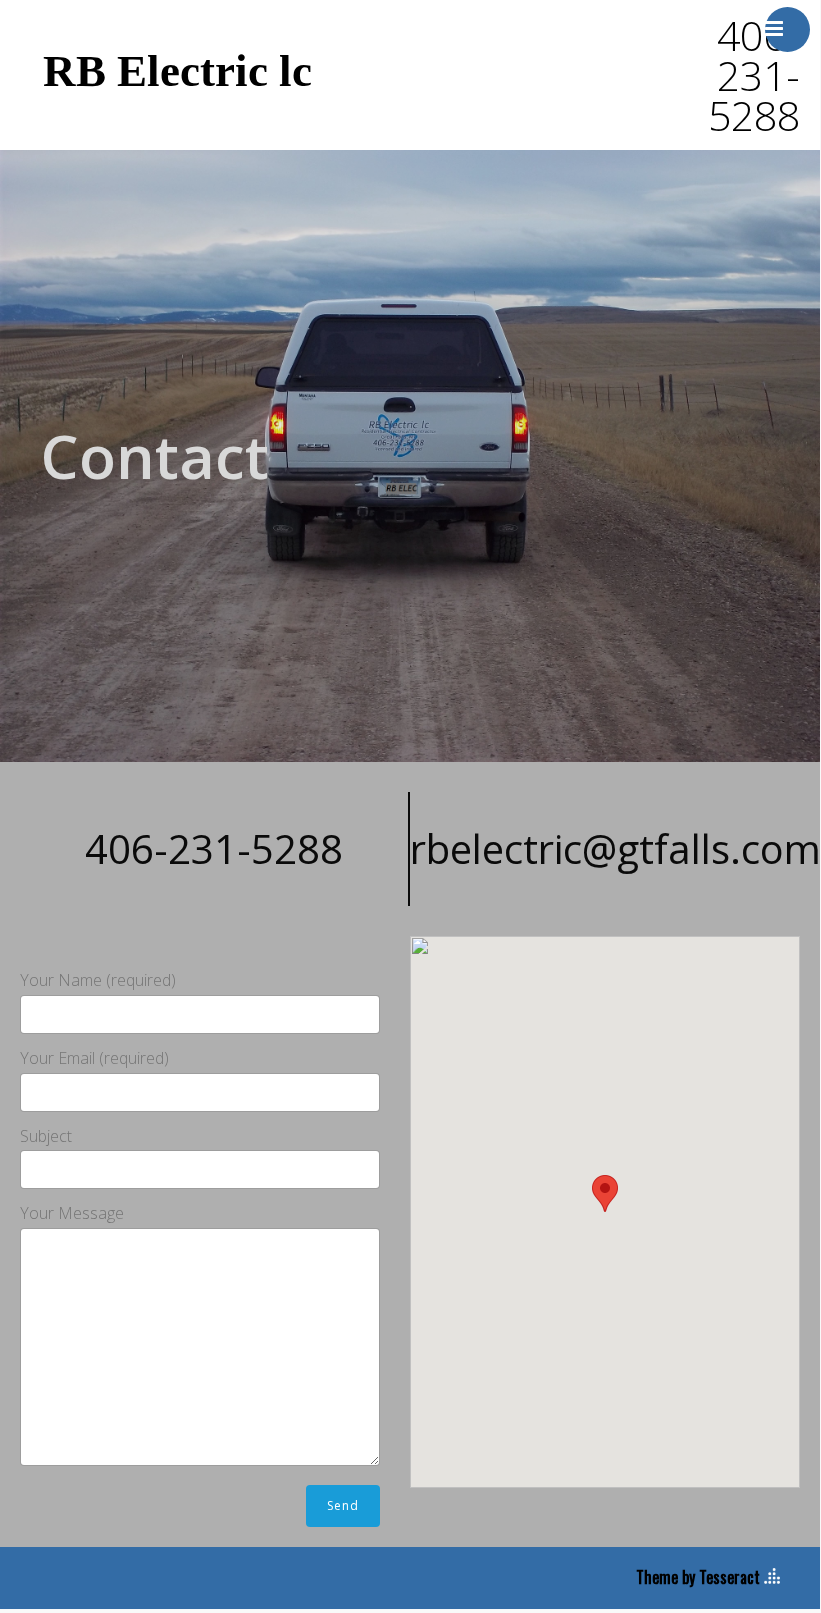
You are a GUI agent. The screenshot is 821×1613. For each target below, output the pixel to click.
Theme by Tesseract (698, 1577)
